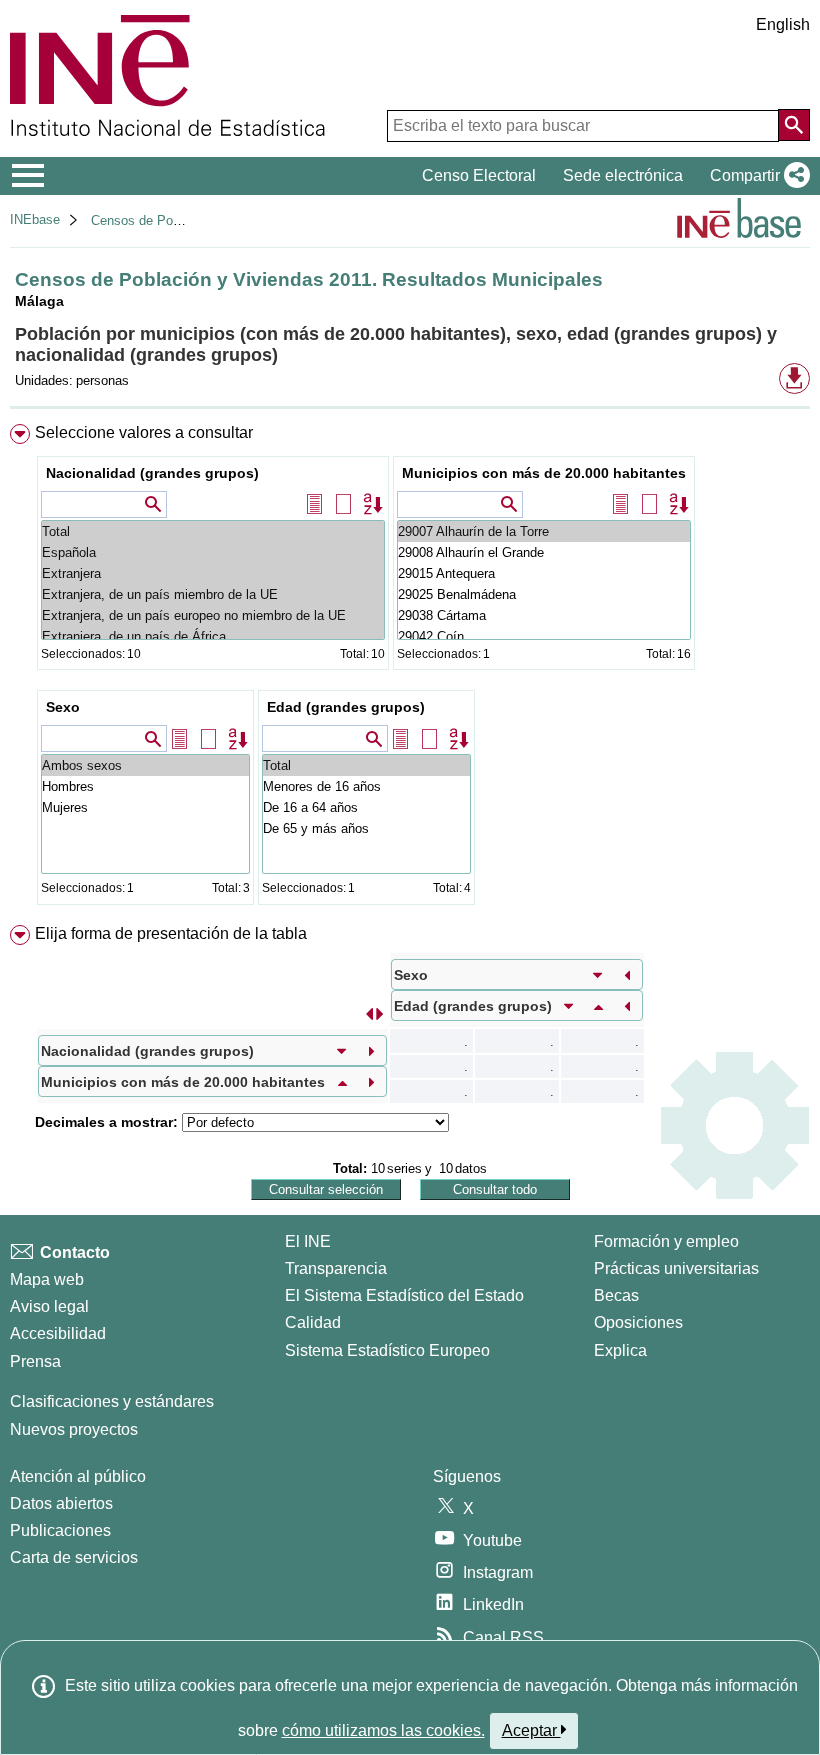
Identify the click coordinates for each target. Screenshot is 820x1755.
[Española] (213, 552)
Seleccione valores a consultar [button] (144, 432)
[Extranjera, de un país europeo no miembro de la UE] (213, 615)
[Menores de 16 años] (366, 786)
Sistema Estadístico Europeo (387, 1350)
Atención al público (78, 1476)
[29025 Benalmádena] (544, 594)
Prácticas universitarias (676, 1268)
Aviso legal (49, 1306)
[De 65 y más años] (366, 828)
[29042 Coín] (544, 636)
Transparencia (336, 1268)
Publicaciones (60, 1530)
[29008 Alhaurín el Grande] (544, 552)
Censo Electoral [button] (479, 175)
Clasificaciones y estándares (112, 1401)
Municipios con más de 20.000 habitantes (544, 473)
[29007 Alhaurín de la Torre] (544, 531)
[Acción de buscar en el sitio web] (794, 125)
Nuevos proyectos (74, 1429)
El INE (308, 1241)
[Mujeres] (145, 807)
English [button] (783, 24)
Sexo (63, 707)
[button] (756, 176)
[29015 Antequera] (544, 573)
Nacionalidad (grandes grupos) (152, 473)
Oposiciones (638, 1322)
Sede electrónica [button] (623, 175)
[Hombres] (145, 786)
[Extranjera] (213, 573)
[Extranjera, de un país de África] (213, 636)
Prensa (35, 1361)
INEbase (35, 219)
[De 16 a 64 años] (366, 807)
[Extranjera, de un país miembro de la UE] (213, 594)
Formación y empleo (666, 1241)
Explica (620, 1350)
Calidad (313, 1322)
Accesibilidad (58, 1333)
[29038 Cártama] (544, 615)
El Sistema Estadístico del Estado (404, 1295)
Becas (616, 1295)
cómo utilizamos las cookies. (383, 1730)
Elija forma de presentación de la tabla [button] (171, 933)
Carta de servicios (74, 1557)
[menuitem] (410, 669)
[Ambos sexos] (145, 765)
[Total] (213, 531)
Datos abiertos (61, 1503)
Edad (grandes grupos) (346, 707)
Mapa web (47, 1279)
